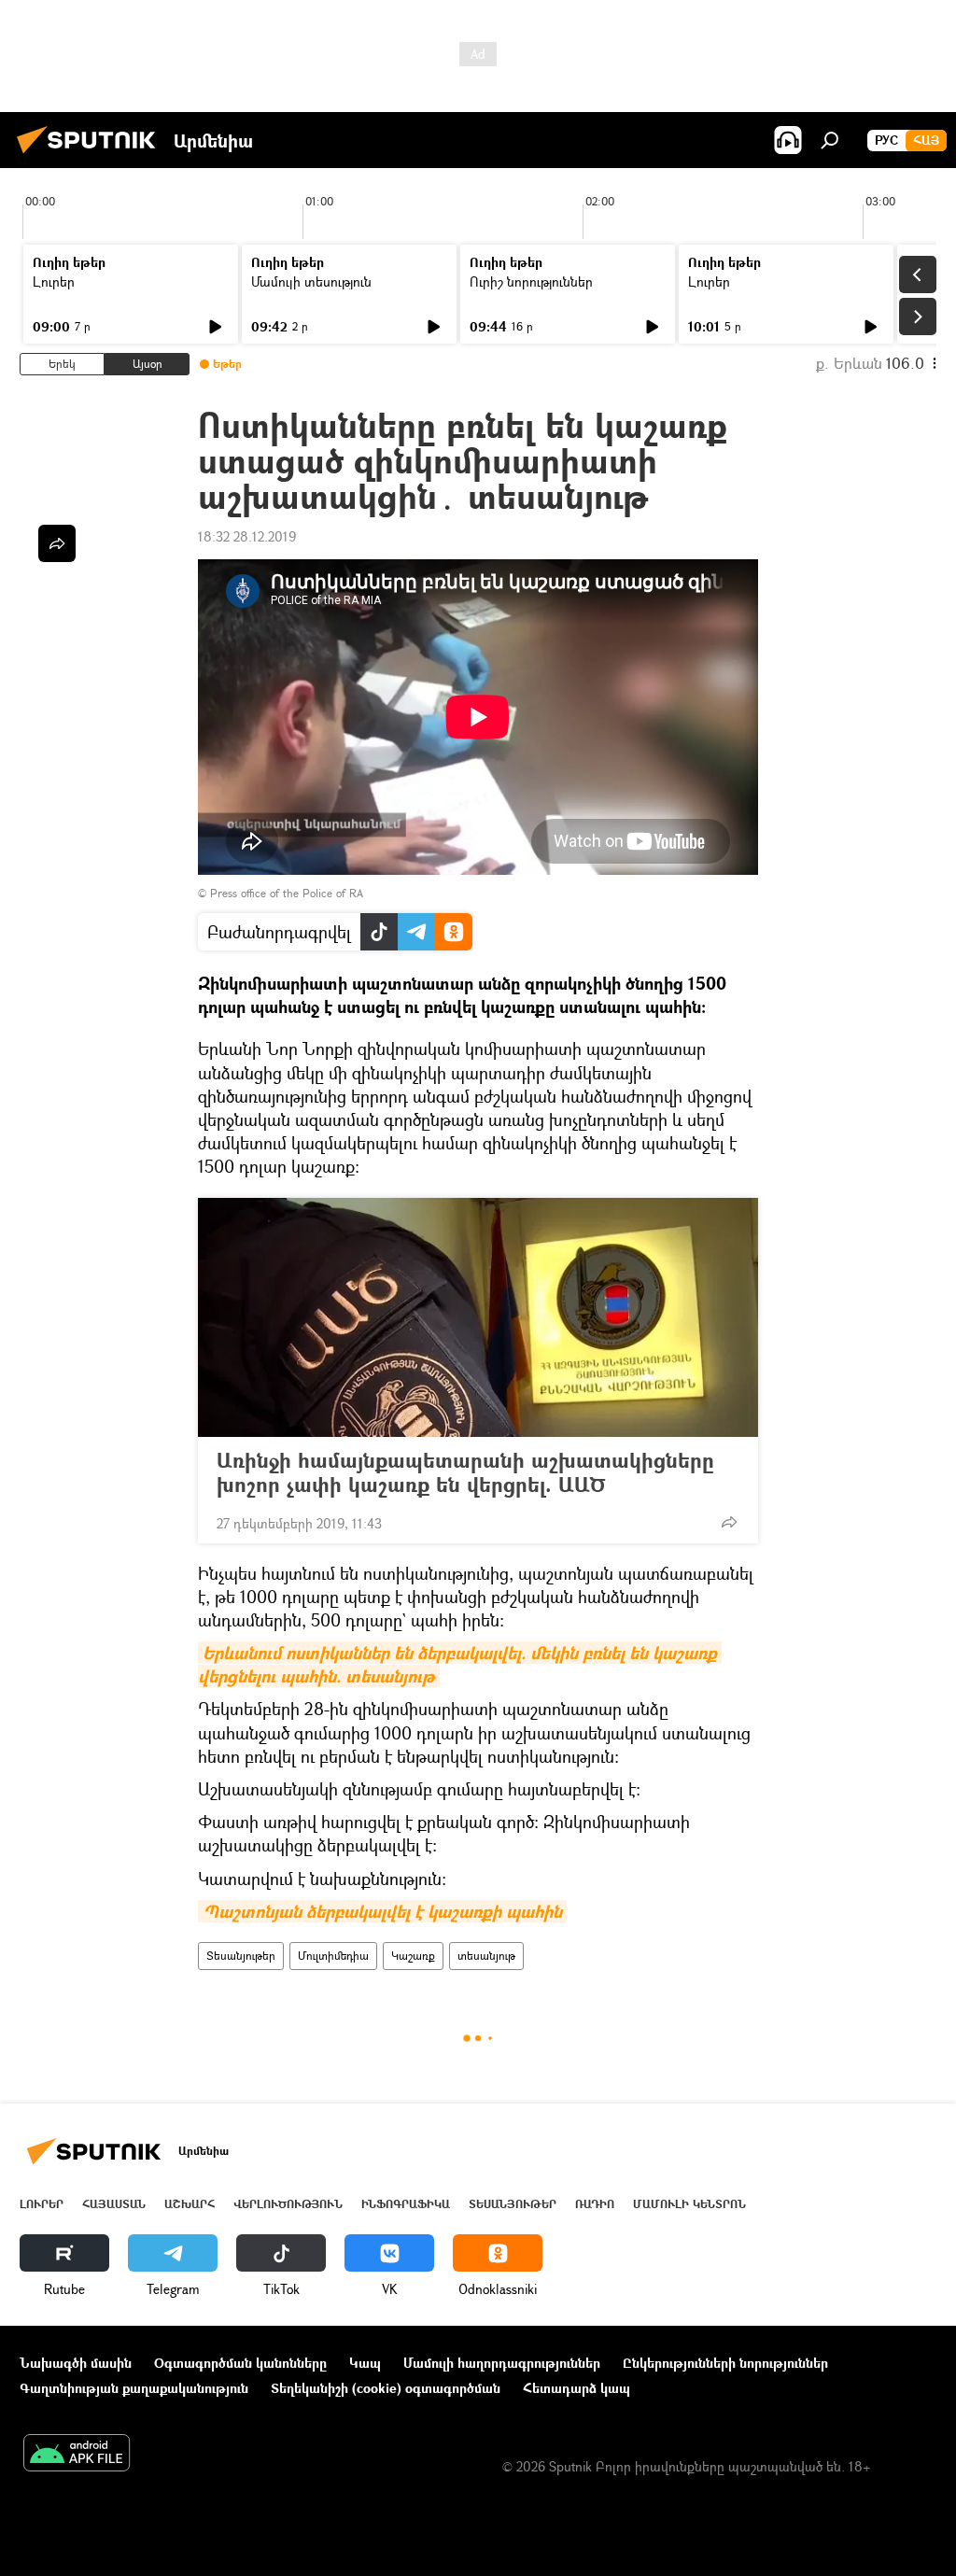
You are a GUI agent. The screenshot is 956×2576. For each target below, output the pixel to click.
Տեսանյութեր (241, 1956)
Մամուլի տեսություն (311, 282)
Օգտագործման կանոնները (240, 2363)
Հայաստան (114, 2204)
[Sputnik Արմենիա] (91, 155)
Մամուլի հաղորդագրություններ (502, 2363)
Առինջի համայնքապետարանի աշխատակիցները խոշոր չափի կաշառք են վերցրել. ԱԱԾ (465, 1472)
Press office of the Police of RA (287, 893)
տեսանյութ (486, 1956)
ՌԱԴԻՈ (595, 2204)
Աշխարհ (190, 2204)
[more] (729, 1522)
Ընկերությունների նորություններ (725, 2363)
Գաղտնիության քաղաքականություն (134, 2388)
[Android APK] (77, 2455)
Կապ (365, 2363)
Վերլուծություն (288, 2204)
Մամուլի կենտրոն (689, 2204)
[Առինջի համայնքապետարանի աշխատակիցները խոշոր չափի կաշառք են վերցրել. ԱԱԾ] (478, 1317)
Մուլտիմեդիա (333, 1956)
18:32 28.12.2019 (247, 536)
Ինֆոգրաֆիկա (406, 2204)
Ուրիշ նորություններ (531, 282)
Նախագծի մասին (76, 2363)
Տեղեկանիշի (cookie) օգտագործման (386, 2388)
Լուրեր (54, 282)
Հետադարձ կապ (576, 2388)
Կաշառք (413, 1956)
